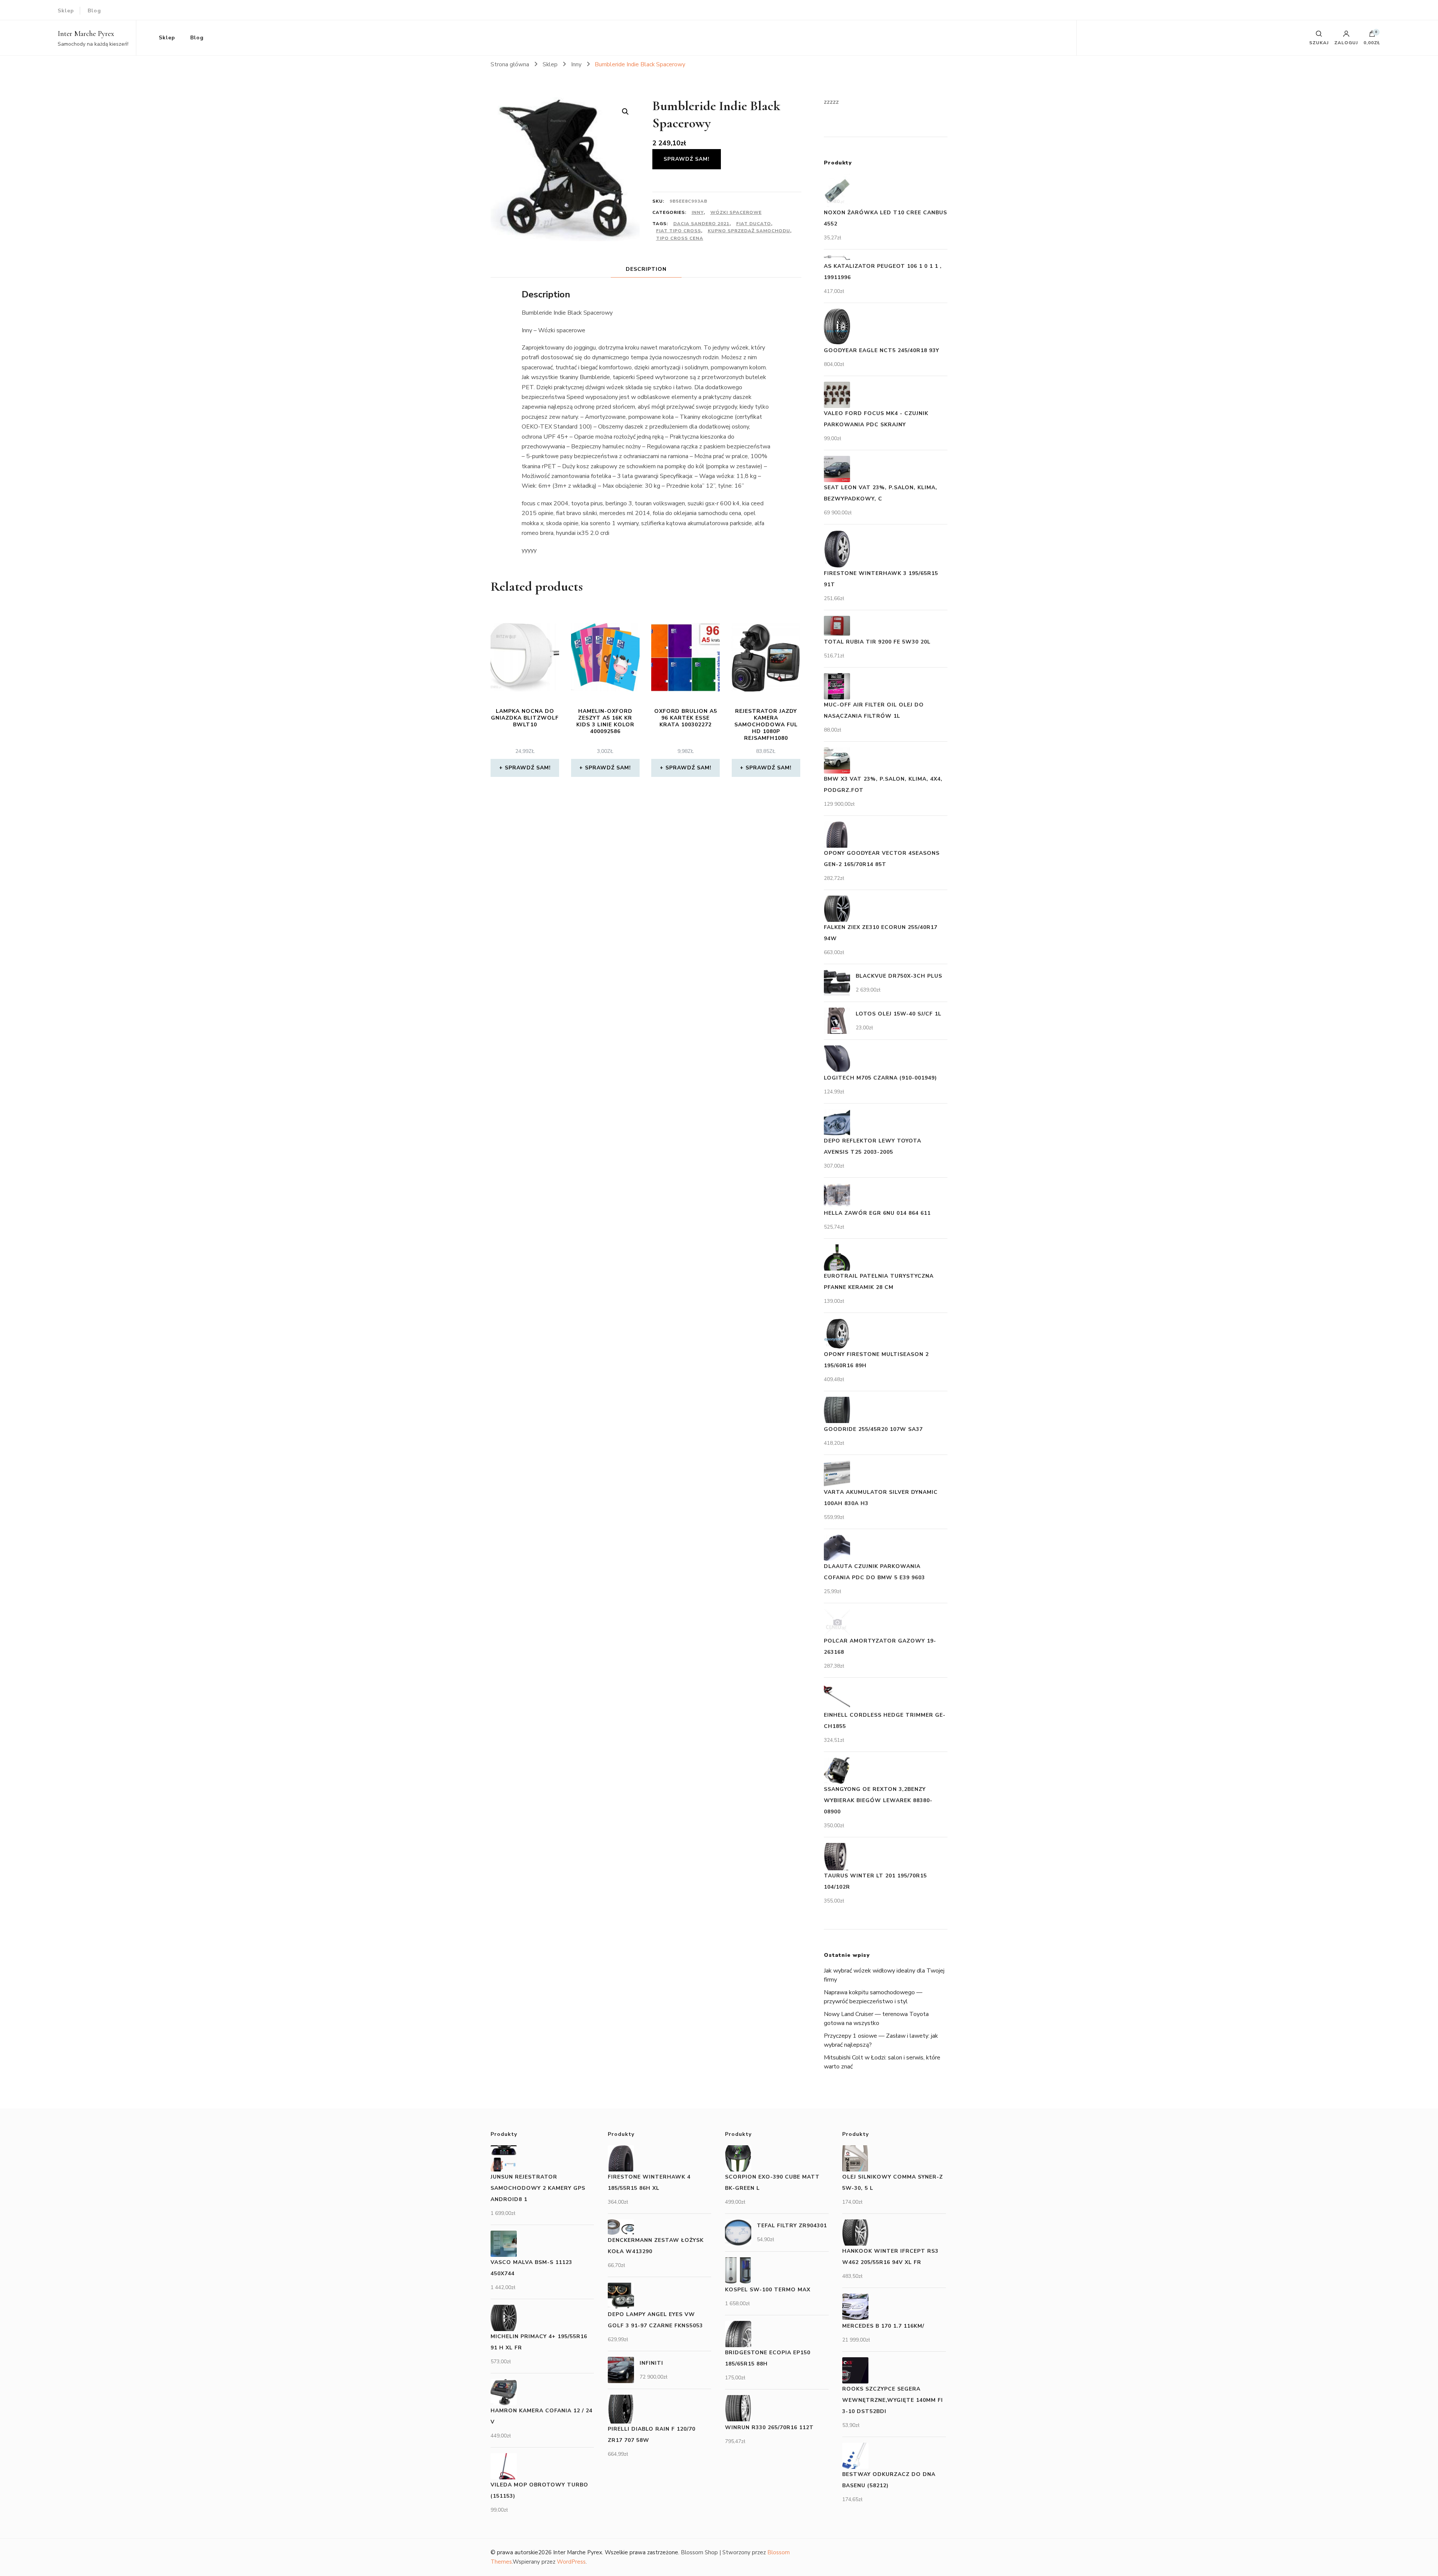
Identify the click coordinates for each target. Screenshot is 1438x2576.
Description (646, 269)
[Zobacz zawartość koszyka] (1372, 36)
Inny (698, 212)
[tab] (646, 269)
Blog (94, 11)
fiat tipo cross (679, 231)
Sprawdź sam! (687, 159)
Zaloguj (1346, 42)
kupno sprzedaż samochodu (749, 231)
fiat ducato (754, 224)
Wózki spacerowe (736, 212)
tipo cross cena (680, 238)
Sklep (66, 11)
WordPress (571, 2562)
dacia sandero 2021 (701, 224)
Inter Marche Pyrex (86, 34)
